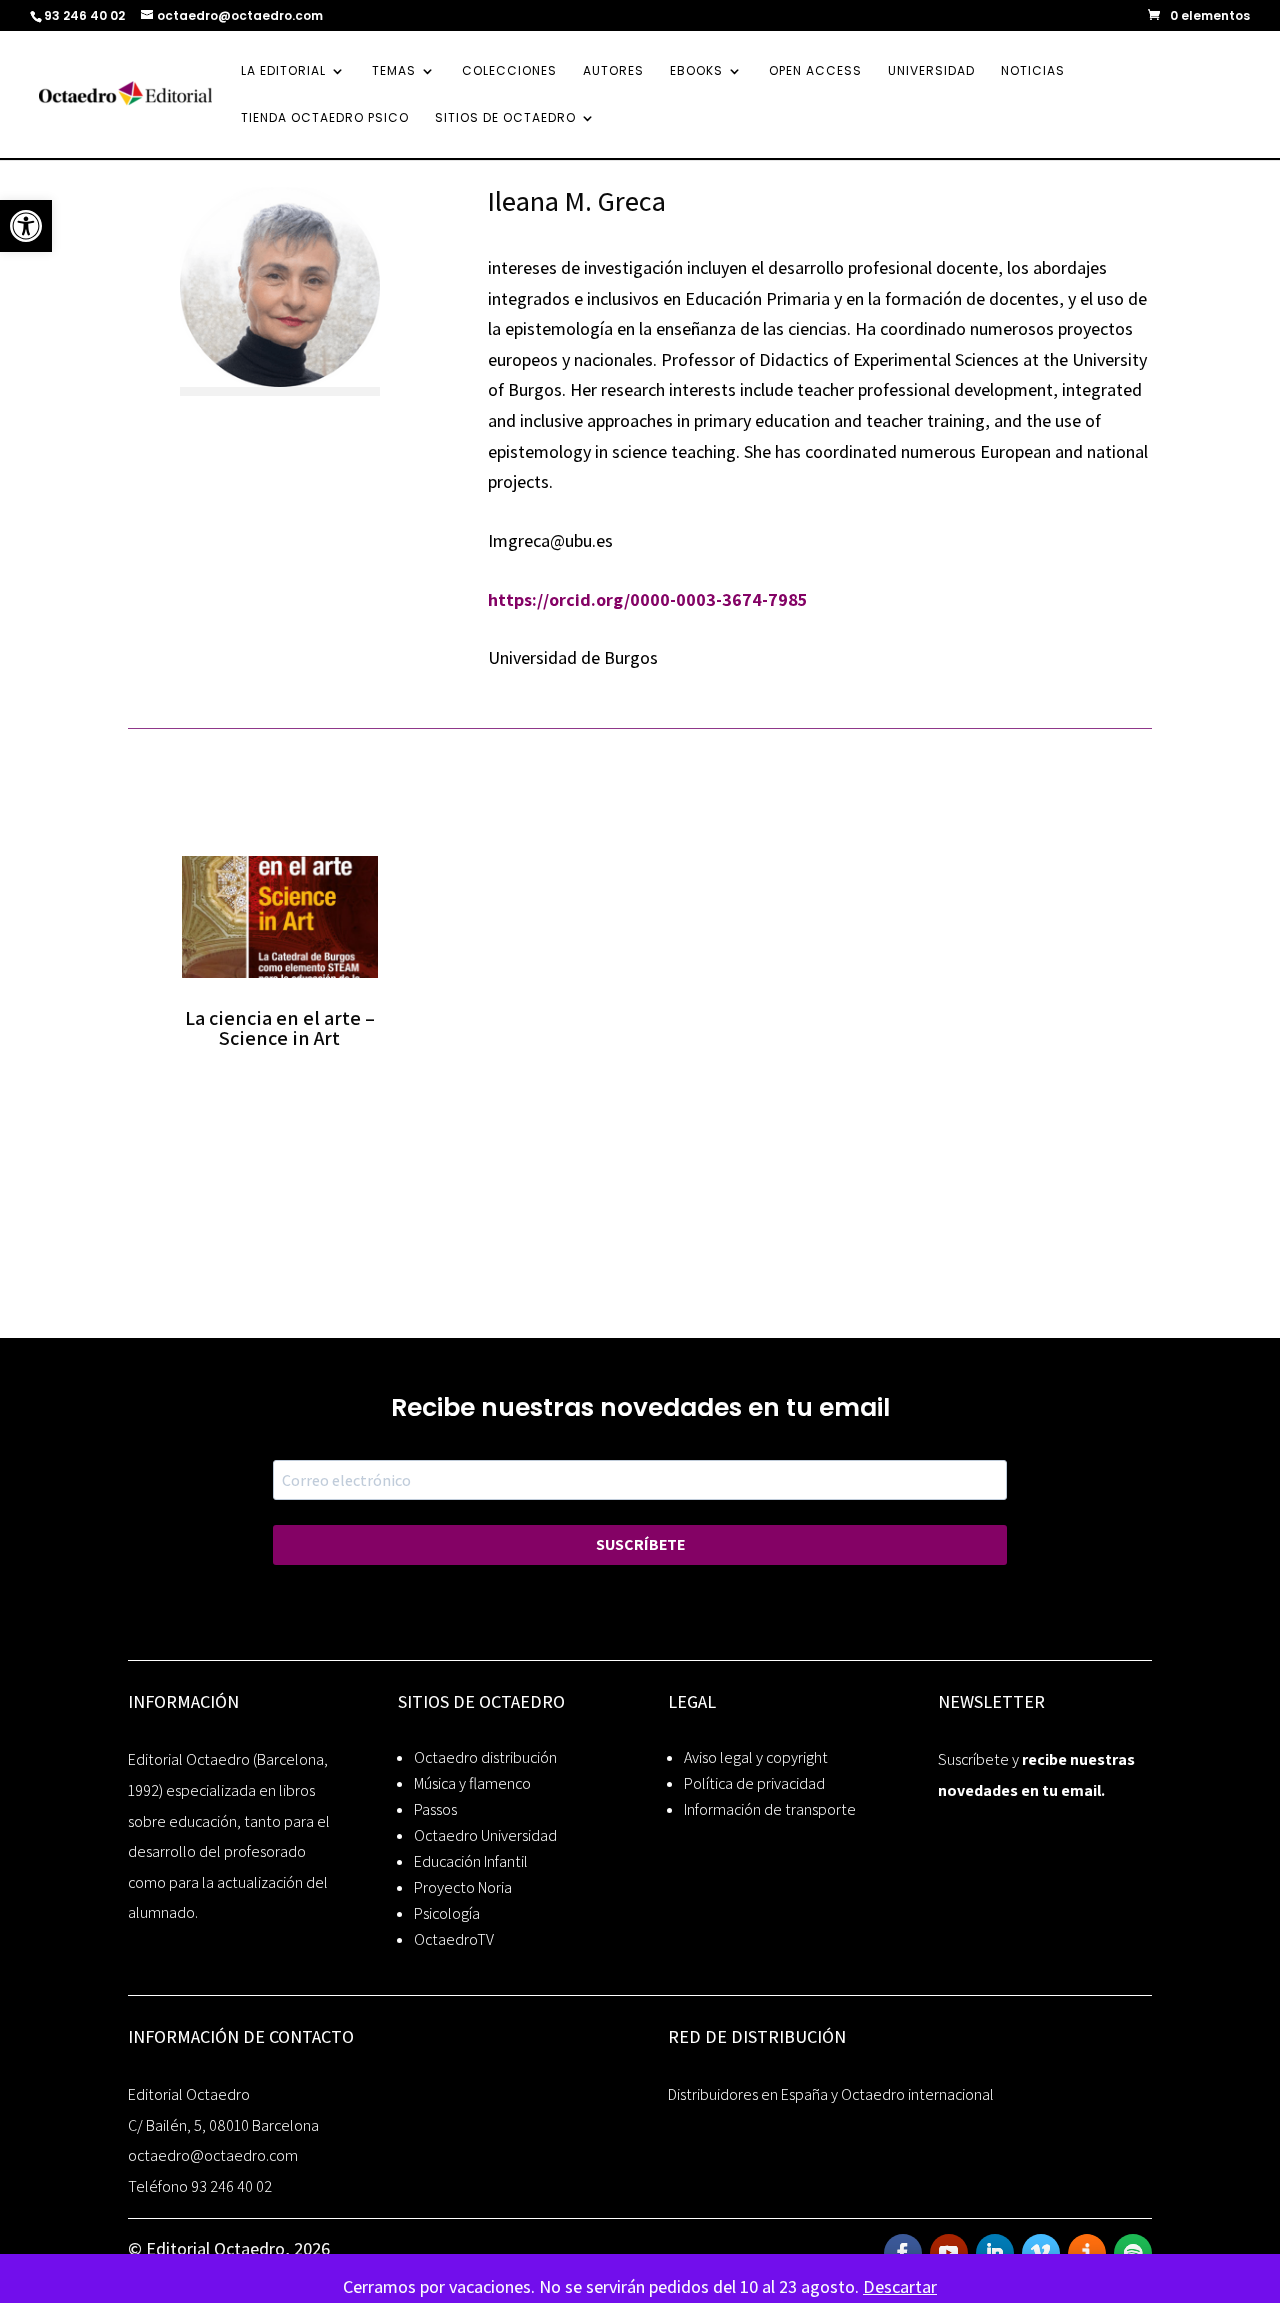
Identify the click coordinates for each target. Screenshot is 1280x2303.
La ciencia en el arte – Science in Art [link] (280, 1028)
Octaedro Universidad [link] (485, 1835)
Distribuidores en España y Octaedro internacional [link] (831, 2094)
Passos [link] (435, 1809)
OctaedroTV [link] (454, 1939)
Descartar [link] (900, 2286)
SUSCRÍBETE (640, 1544)
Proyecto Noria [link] (463, 1887)
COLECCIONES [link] (509, 71)
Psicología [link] (447, 1913)
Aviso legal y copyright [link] (756, 1757)
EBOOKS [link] (696, 71)
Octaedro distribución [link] (485, 1757)
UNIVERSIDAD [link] (931, 71)
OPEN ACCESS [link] (815, 71)
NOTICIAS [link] (1033, 71)
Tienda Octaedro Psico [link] (325, 118)
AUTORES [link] (613, 71)
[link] (26, 226)
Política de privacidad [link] (754, 1783)
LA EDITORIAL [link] (283, 71)
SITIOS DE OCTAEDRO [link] (505, 118)
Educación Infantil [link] (471, 1861)
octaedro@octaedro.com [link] (213, 2155)
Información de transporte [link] (770, 1809)
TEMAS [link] (394, 71)
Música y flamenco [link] (472, 1783)
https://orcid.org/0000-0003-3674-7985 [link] (647, 599)
